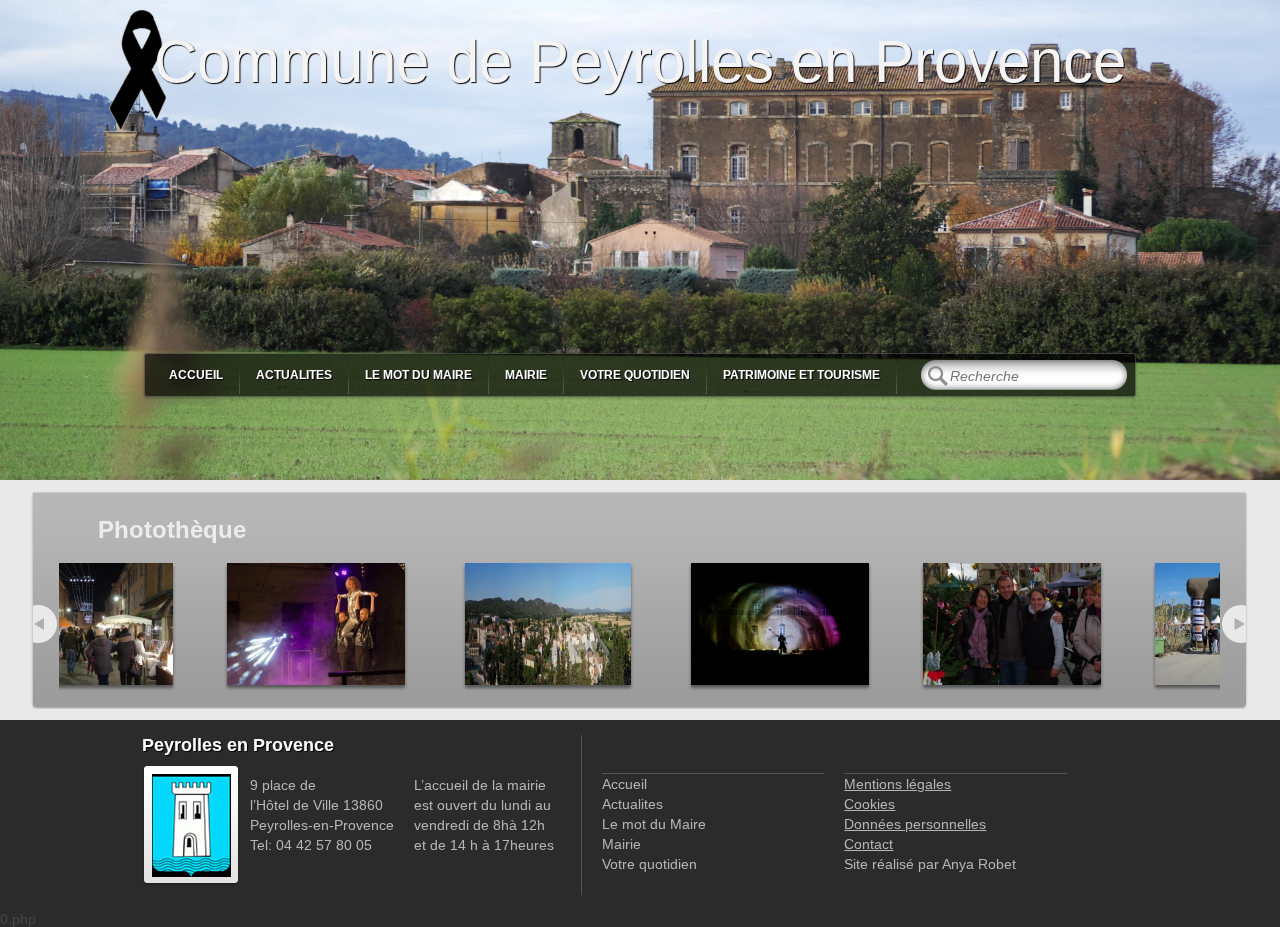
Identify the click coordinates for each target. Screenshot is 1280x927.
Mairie (526, 375)
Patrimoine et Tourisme (801, 375)
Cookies (869, 804)
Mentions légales (897, 784)
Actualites (294, 375)
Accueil (196, 375)
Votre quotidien (635, 375)
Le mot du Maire (418, 375)
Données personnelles (915, 824)
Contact (868, 844)
